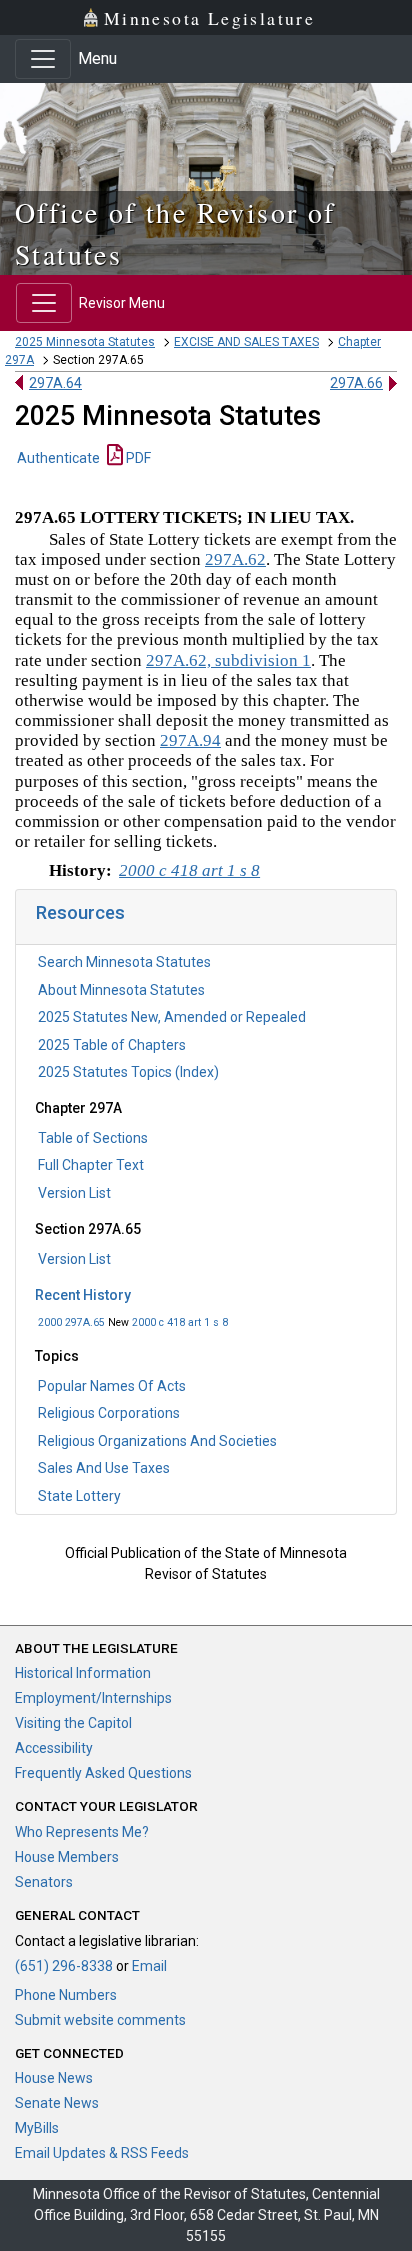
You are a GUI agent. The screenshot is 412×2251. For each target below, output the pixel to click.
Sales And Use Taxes (104, 1468)
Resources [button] (80, 912)
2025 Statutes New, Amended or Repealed (172, 1017)
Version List (74, 1193)
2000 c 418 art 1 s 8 (180, 1322)
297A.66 (356, 383)
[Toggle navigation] (43, 59)
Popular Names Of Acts (112, 1386)
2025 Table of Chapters (112, 1045)
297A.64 (55, 383)
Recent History (83, 1295)
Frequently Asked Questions (103, 1773)
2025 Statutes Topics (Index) (128, 1072)
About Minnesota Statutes (121, 990)
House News (54, 2078)
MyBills (37, 2128)
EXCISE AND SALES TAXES (246, 342)
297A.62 (235, 559)
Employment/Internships (93, 1698)
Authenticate (58, 458)
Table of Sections (93, 1138)
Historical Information (83, 1673)
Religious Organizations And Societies (157, 1441)
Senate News (57, 2103)
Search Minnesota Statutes (124, 962)
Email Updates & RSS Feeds (102, 2153)
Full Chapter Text (91, 1165)
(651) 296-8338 (64, 1966)
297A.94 (190, 740)
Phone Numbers (66, 1995)
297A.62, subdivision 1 (228, 660)
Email (149, 1966)
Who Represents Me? (82, 1832)
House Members (67, 1857)
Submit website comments (100, 2020)
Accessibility (54, 1748)
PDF (137, 458)
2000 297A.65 (71, 1322)
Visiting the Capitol (73, 1723)
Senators (44, 1882)
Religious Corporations (109, 1413)
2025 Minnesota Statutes (85, 342)
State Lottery (79, 1496)
